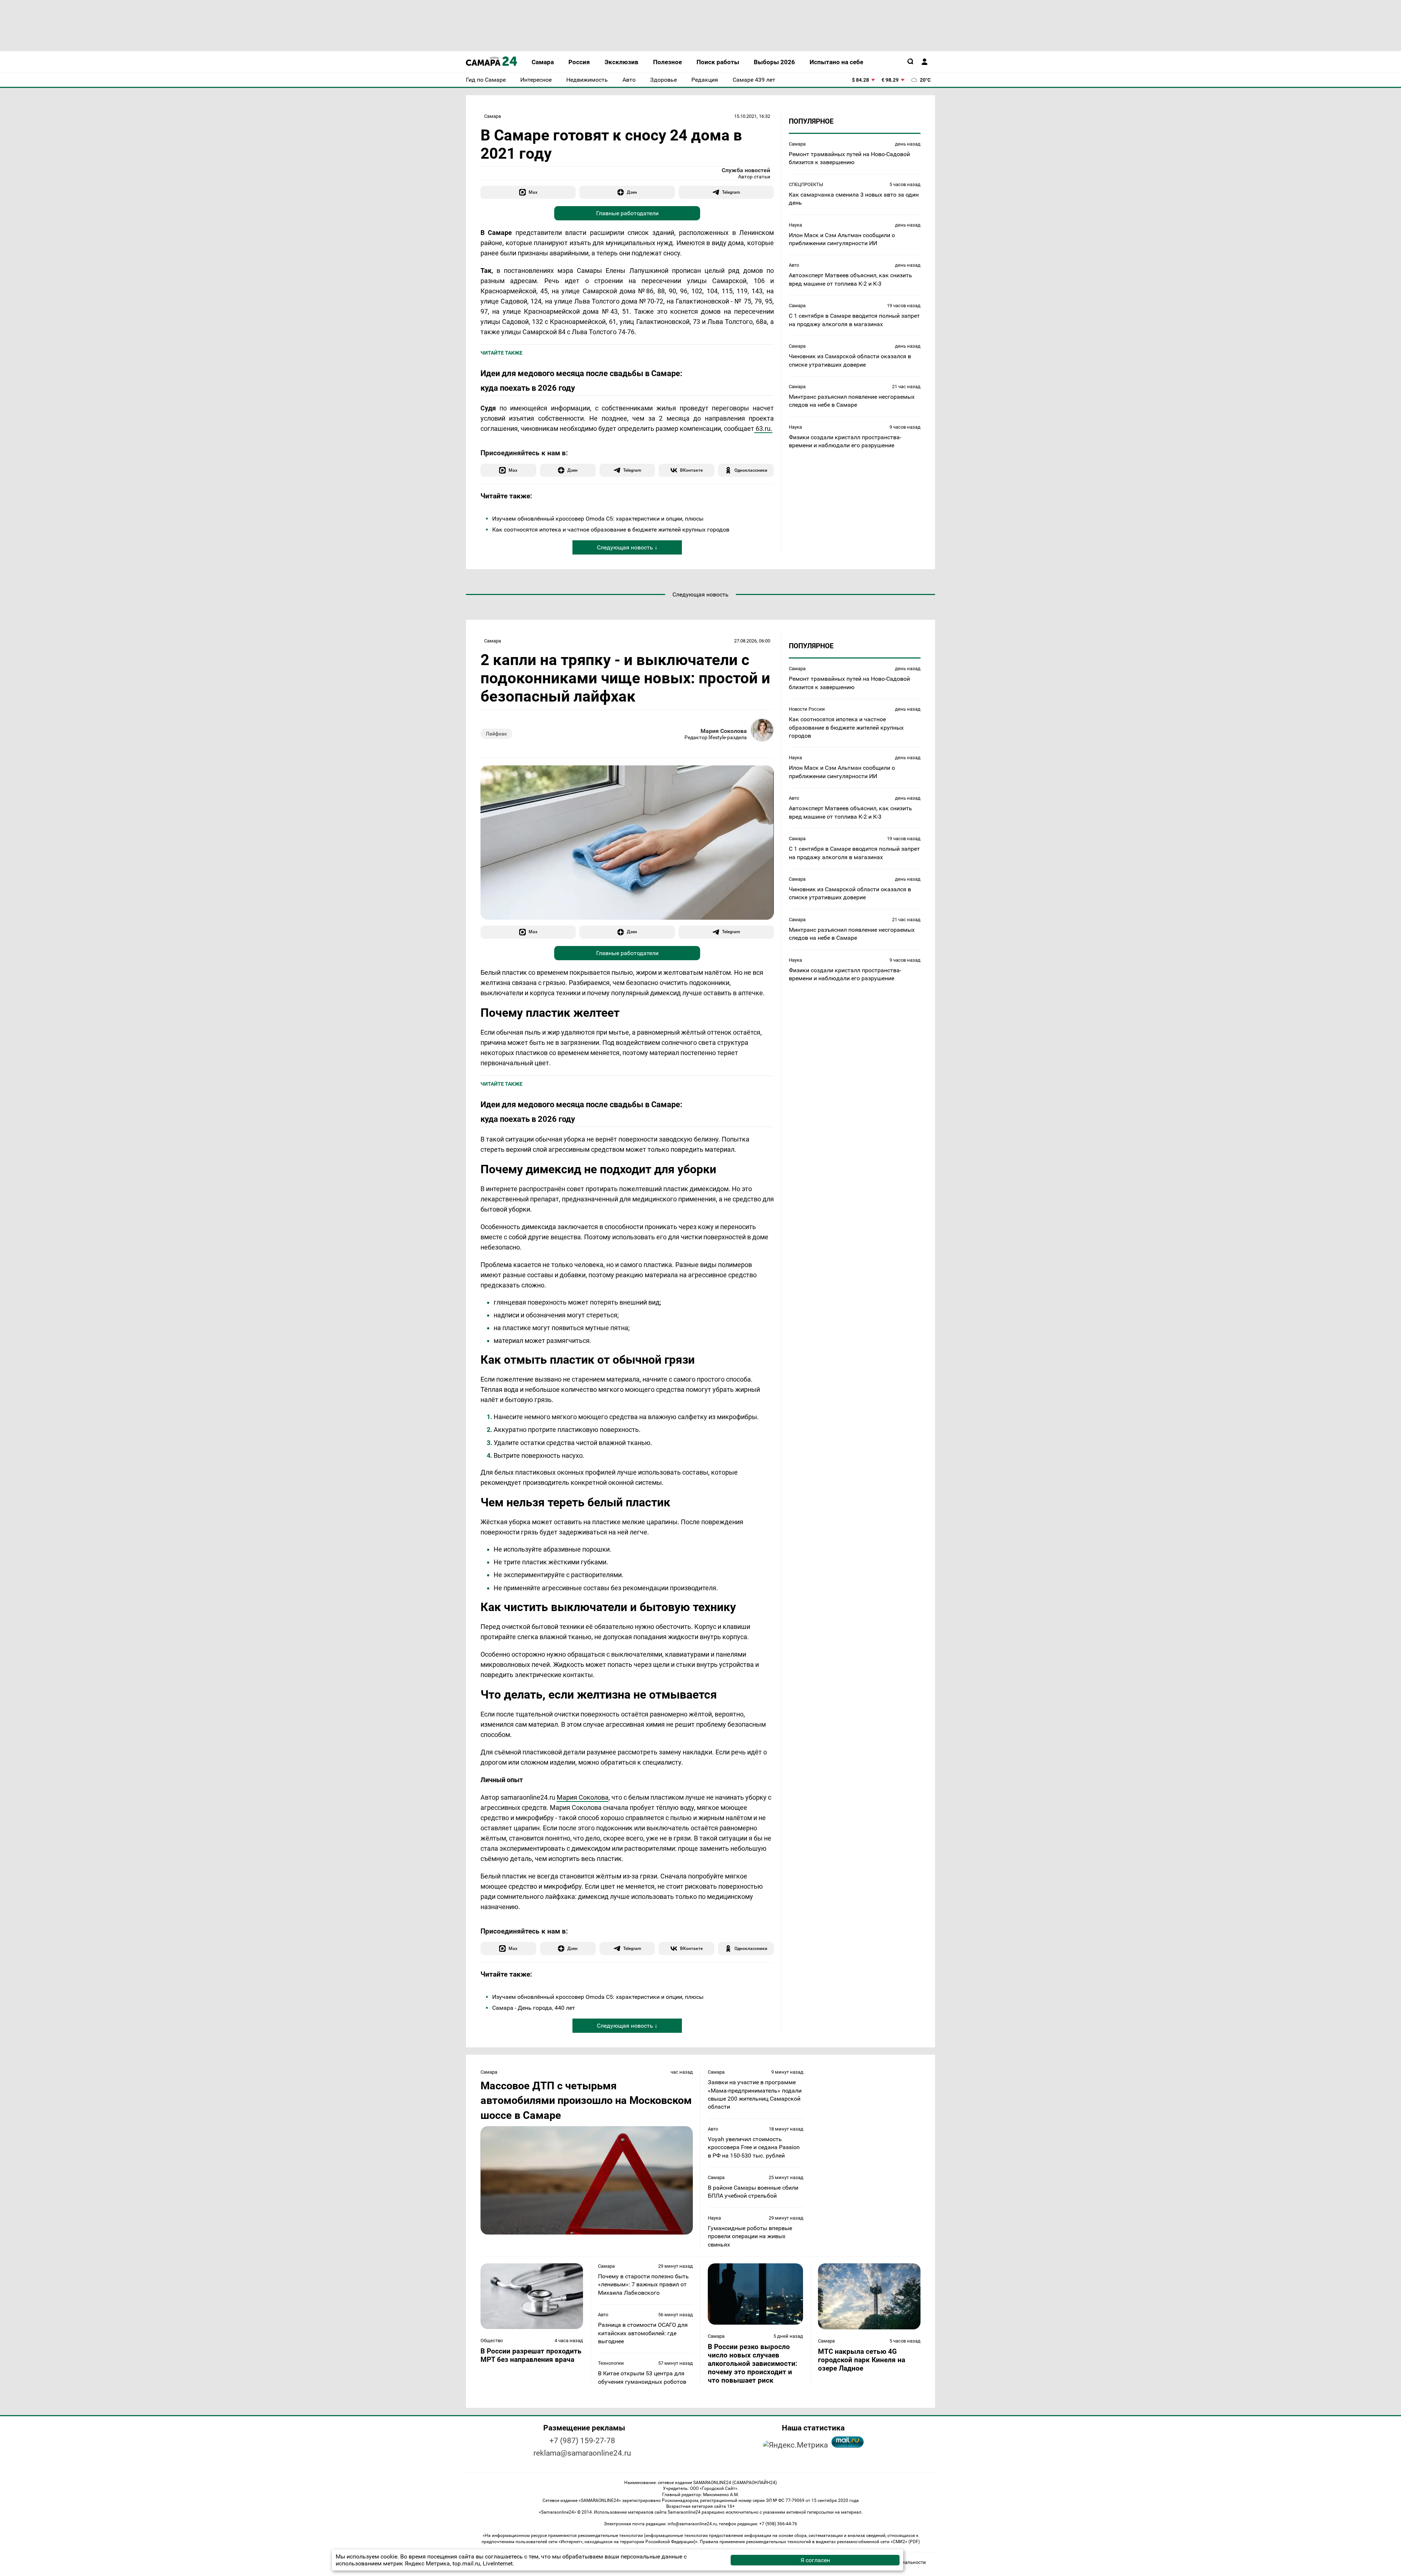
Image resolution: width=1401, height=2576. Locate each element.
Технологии (611, 2363)
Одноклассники (751, 470)
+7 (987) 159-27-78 (582, 2441)
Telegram (731, 192)
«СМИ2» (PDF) (905, 2542)
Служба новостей (746, 170)
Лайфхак (496, 734)
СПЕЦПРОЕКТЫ (806, 184)
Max (533, 192)
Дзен (632, 192)
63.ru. (763, 428)
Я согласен (815, 2560)
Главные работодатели (627, 213)
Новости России (807, 709)
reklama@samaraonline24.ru (582, 2453)
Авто (794, 265)
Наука (795, 225)
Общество (492, 2341)
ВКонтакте (691, 470)
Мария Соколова (724, 731)
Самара (493, 116)
